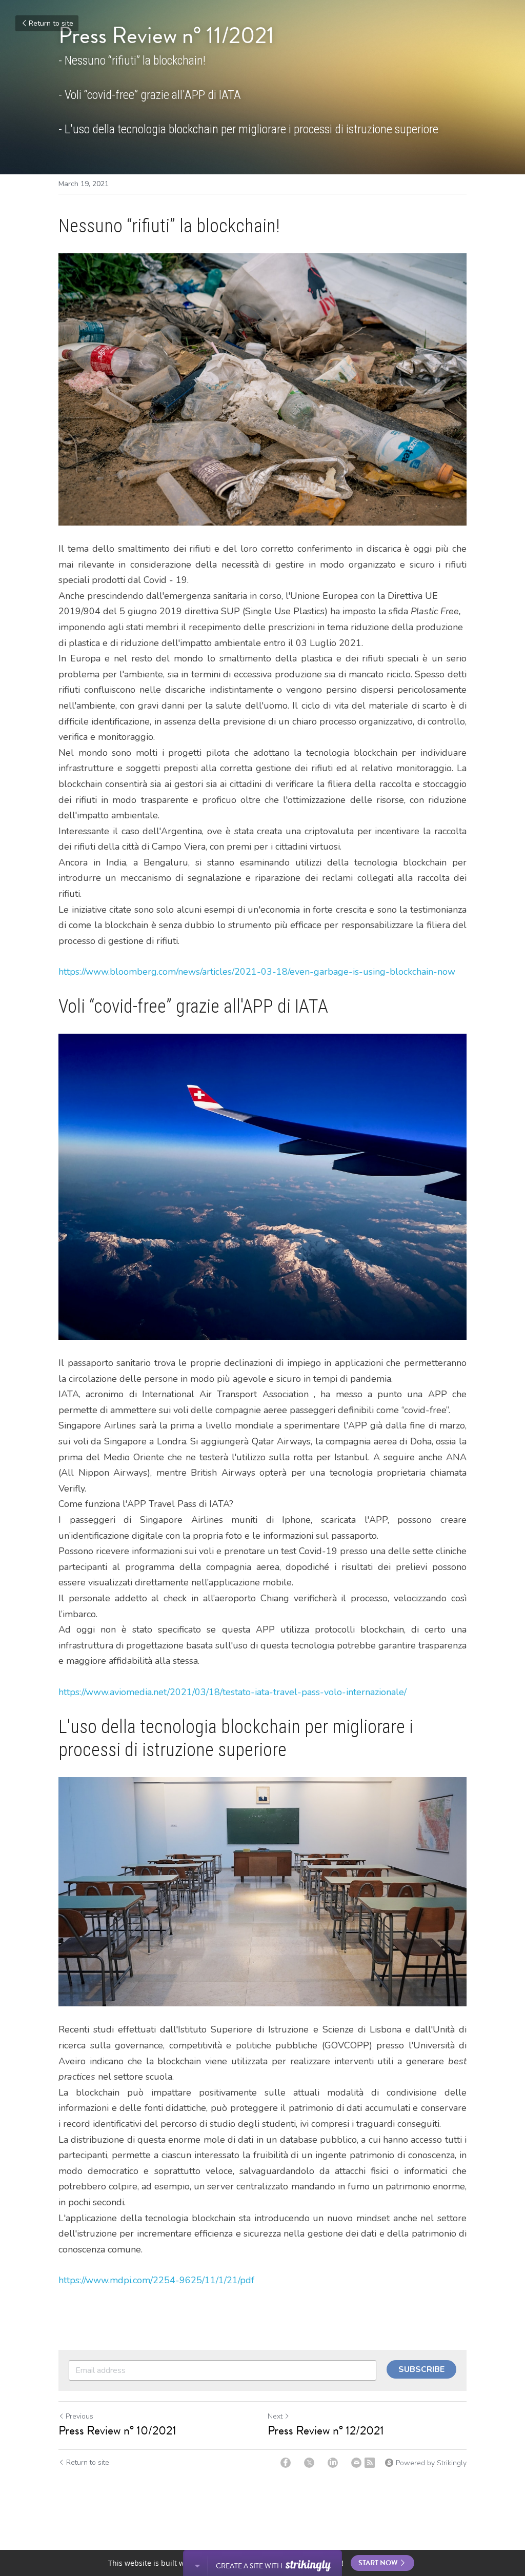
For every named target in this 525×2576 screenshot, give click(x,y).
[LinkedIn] (333, 2463)
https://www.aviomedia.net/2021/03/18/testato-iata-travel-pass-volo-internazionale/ (233, 1692)
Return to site (51, 23)
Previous (79, 2416)
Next (275, 2416)
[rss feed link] (370, 2463)
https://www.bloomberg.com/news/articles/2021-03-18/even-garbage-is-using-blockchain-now (257, 972)
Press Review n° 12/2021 (326, 2430)
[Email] (356, 2463)
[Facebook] (286, 2463)
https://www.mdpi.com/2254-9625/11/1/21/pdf (156, 2280)
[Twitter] (309, 2463)
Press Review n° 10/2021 (120, 2430)
